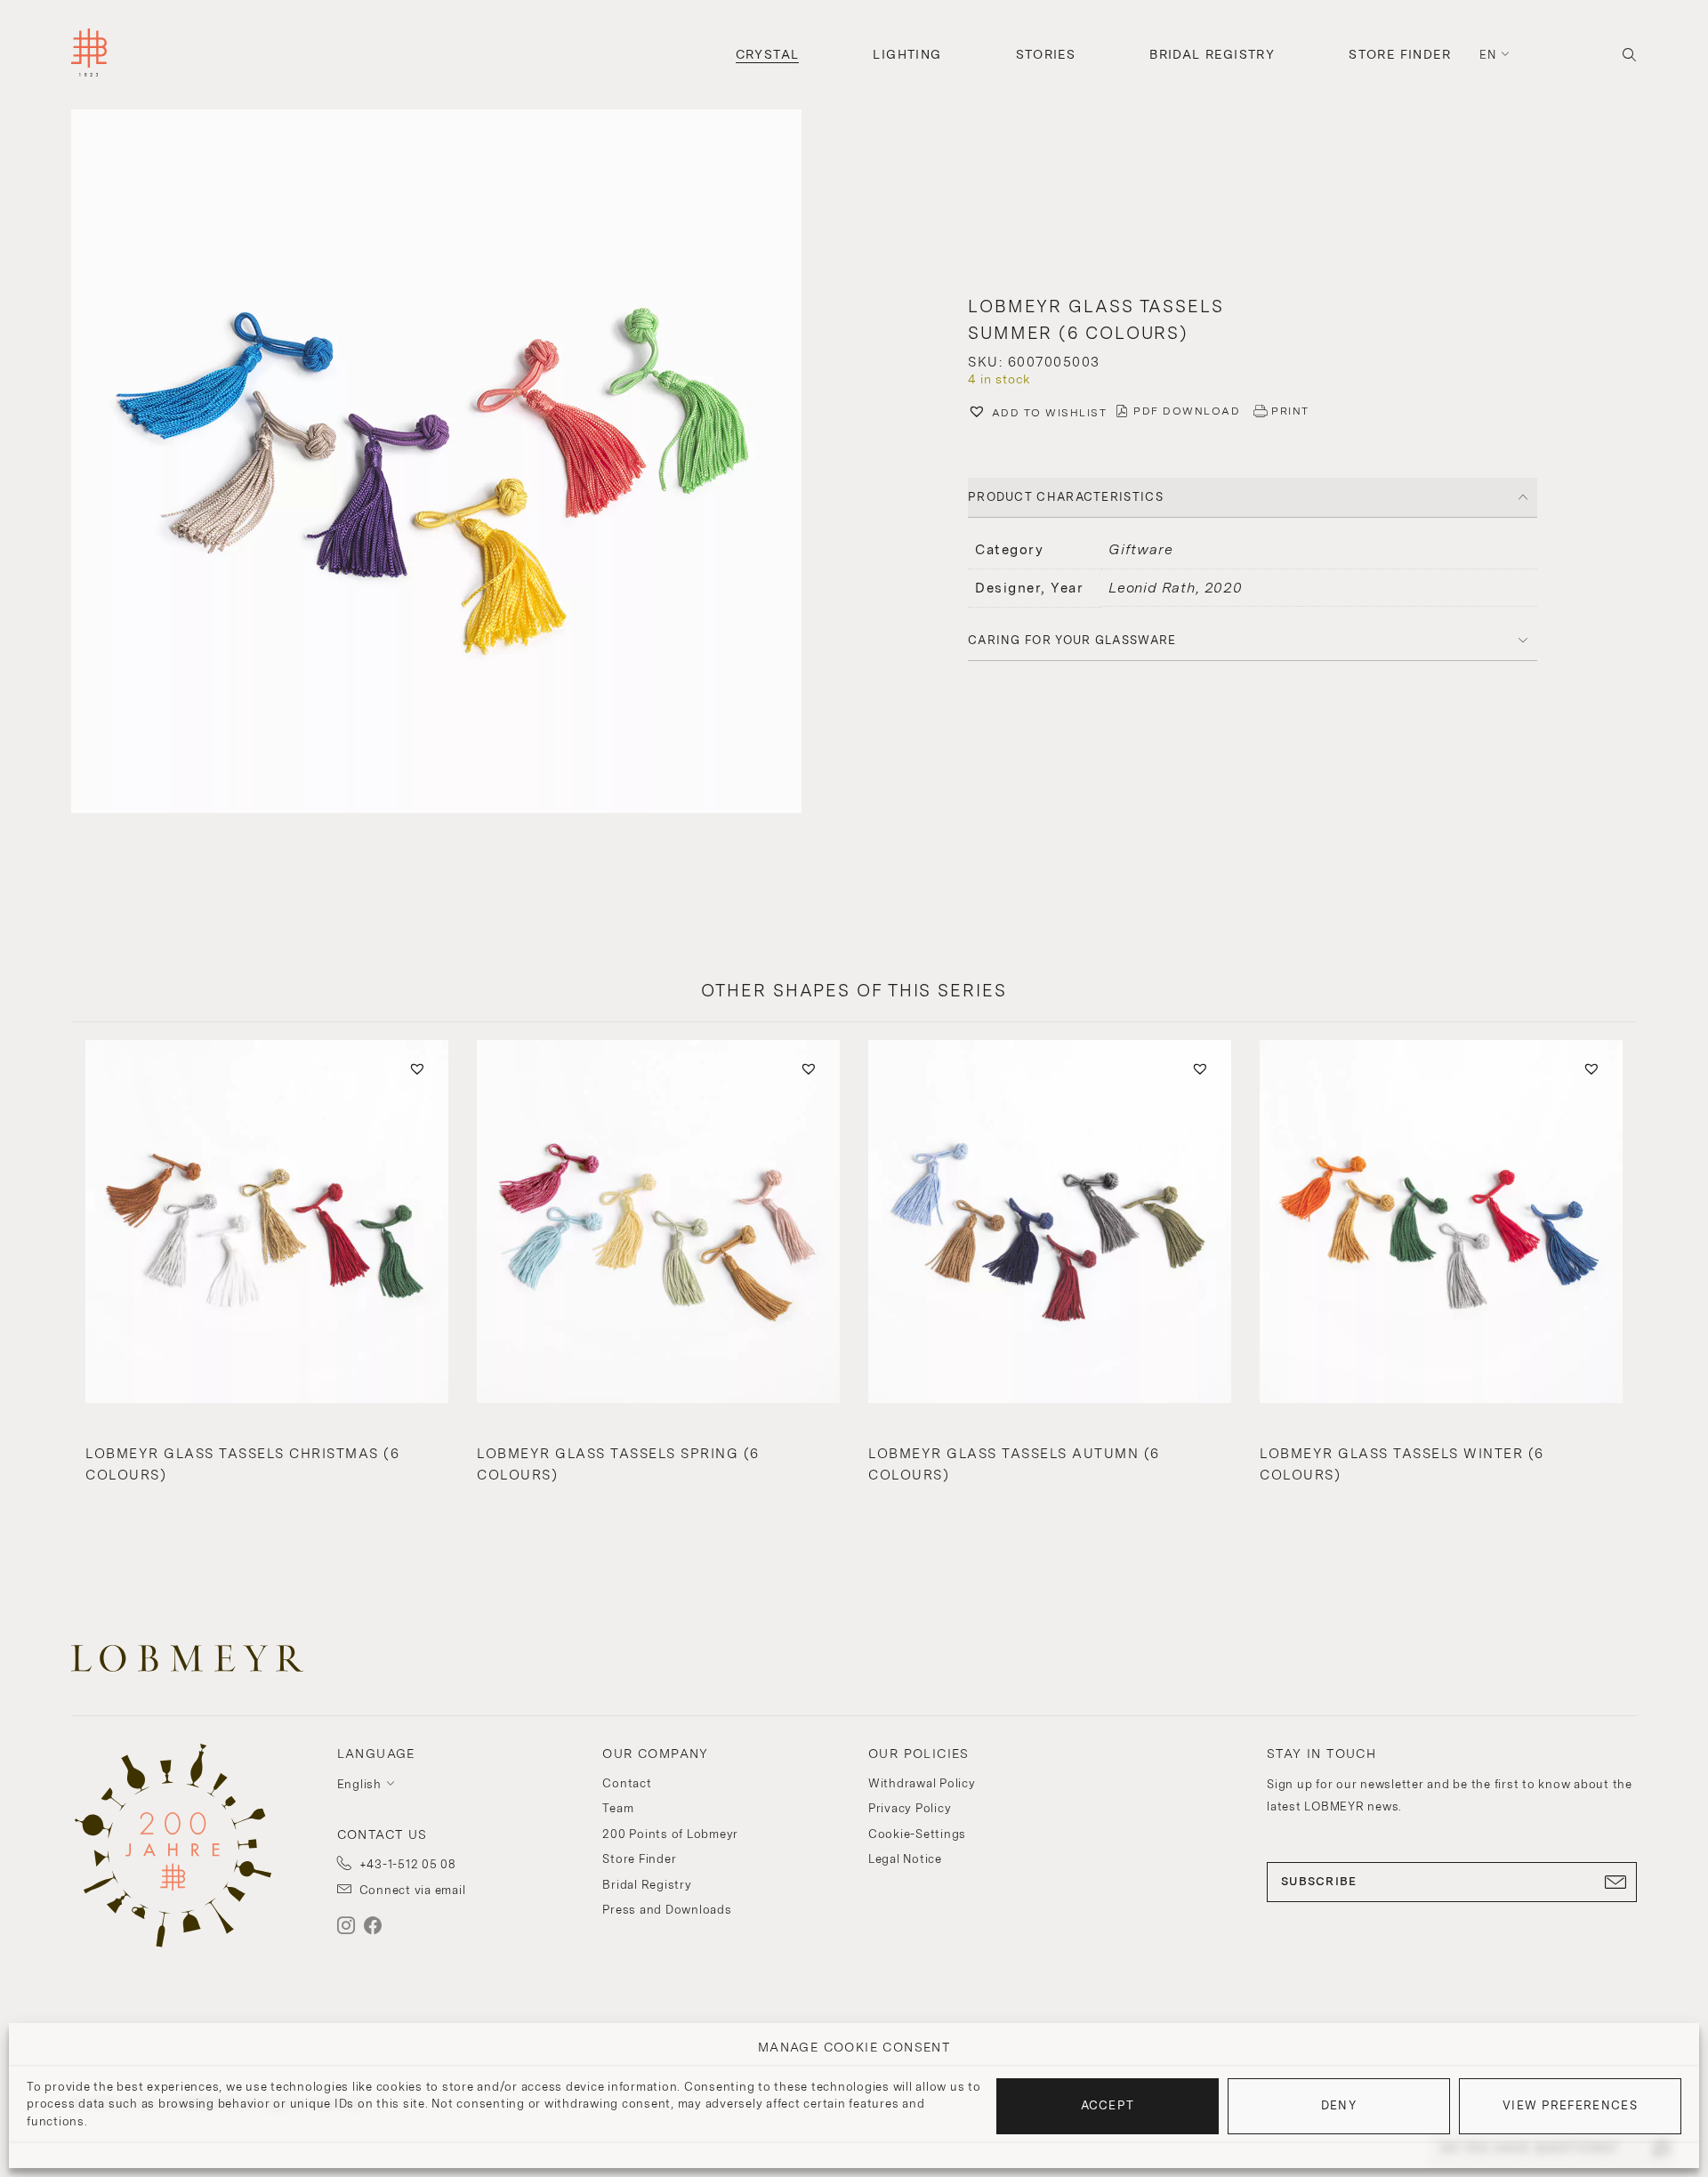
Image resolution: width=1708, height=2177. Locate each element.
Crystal (768, 54)
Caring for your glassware (1072, 640)
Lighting (907, 54)
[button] (455, 464)
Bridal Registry (1212, 54)
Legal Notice (905, 1859)
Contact (627, 1783)
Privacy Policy (910, 1808)
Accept (1108, 2105)
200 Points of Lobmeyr (670, 1834)
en (1488, 55)
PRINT (1290, 411)
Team (618, 1808)
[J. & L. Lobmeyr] (89, 55)
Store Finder (1400, 54)
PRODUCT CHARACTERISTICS (1066, 497)
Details (266, 1451)
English (359, 1784)
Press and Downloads (667, 1910)
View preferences (1570, 2105)
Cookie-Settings (917, 1834)
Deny (1339, 2105)
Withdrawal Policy (922, 1783)
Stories (1046, 54)
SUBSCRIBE (1319, 1881)
